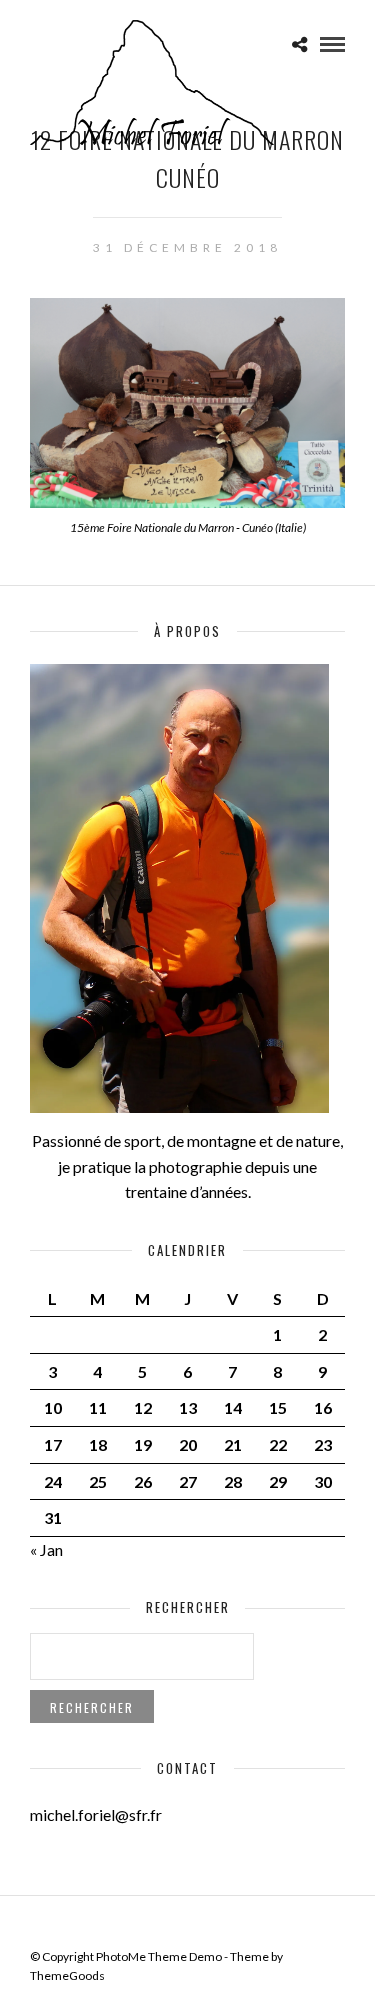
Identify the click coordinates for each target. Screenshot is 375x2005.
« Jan (46, 1549)
